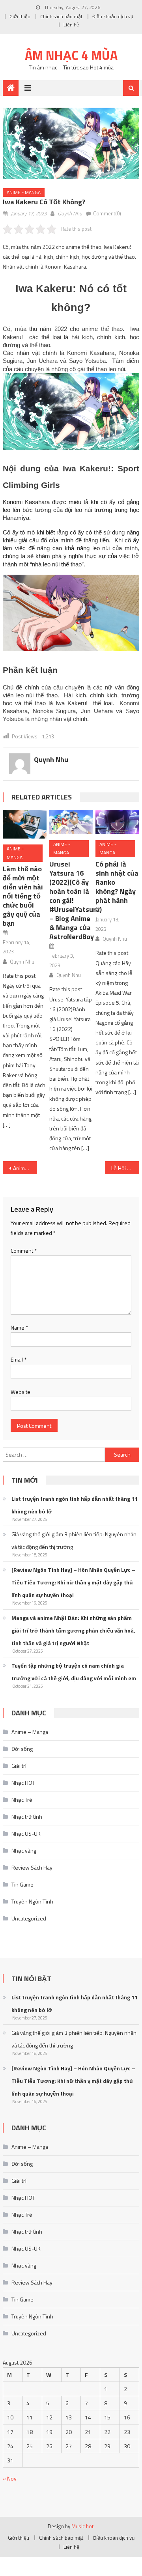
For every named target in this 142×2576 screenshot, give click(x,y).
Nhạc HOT (23, 1783)
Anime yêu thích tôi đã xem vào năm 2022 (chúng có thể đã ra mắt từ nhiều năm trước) (25, 1168)
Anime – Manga (30, 1732)
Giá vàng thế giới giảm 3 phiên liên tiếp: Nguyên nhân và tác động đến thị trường (74, 1540)
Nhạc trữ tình (27, 1817)
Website (21, 1392)
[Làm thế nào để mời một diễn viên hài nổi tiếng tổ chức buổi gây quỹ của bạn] (24, 824)
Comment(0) (107, 213)
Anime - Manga (24, 192)
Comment (24, 1251)
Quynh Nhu (70, 213)
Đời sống (22, 1749)
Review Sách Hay (32, 1867)
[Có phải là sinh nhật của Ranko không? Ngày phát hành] (117, 822)
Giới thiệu (20, 16)
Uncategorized (29, 1918)
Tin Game (22, 1884)
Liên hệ (71, 25)
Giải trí (19, 1766)
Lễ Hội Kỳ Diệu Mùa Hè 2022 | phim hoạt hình (125, 1168)
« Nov (10, 2478)
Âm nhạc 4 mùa (71, 55)
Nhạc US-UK (26, 1833)
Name (19, 1327)
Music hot (82, 2526)
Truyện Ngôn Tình (32, 1901)
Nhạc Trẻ (22, 1800)
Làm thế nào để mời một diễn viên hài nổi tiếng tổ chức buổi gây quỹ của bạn (23, 896)
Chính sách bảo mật (61, 16)
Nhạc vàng (24, 1850)
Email (19, 1359)
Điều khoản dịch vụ (113, 16)
